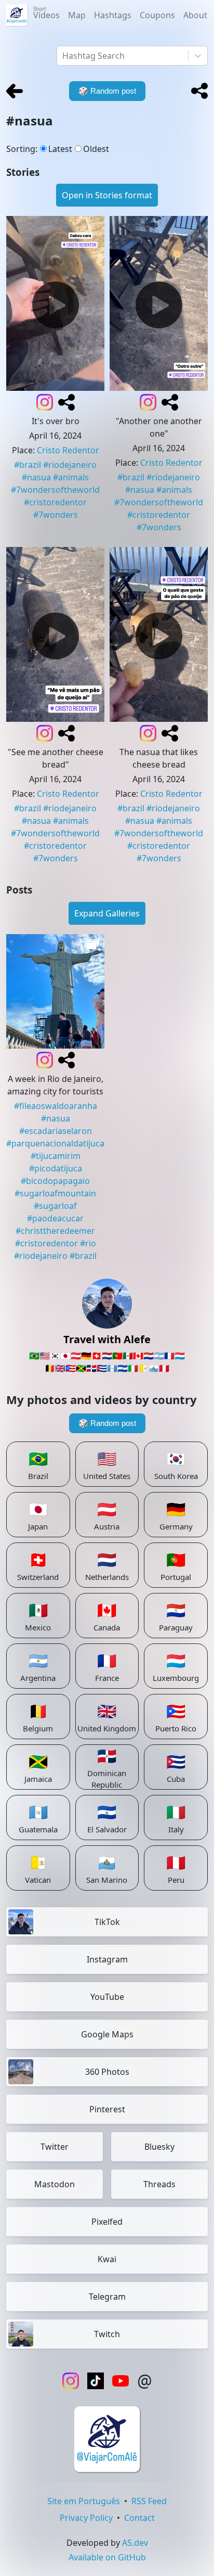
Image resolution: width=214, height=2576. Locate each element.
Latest (60, 149)
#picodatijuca (56, 1168)
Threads (159, 2184)
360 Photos (107, 2072)
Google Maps (107, 2034)
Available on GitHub (107, 2557)
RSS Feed (149, 2501)
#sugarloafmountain (55, 1193)
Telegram (107, 2297)
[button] (199, 91)
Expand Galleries (107, 913)
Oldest (96, 149)
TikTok (107, 1922)
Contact (139, 2518)
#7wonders (56, 515)
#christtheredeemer (55, 1231)
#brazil (28, 465)
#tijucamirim (56, 1156)
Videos (46, 13)
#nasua (36, 477)
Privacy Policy (86, 2518)
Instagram (107, 1959)
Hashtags (113, 15)
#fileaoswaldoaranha (56, 1106)
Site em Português (84, 2501)
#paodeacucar (55, 1218)
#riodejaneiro (70, 465)
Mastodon (55, 2184)
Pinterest (107, 2109)
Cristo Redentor (68, 450)
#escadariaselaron (56, 1131)
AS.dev (135, 2543)
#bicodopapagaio (55, 1181)
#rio (88, 1243)
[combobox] (63, 56)
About (195, 15)
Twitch (107, 2334)
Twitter (55, 2147)
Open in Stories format (107, 195)
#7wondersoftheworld (55, 490)
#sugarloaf (55, 1206)
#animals (71, 477)
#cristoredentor (55, 502)
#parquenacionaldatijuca (55, 1143)
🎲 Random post (107, 1423)
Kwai (107, 2259)
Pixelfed (107, 2222)
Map (77, 15)
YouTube (107, 1997)
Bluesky (159, 2147)
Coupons (157, 15)
